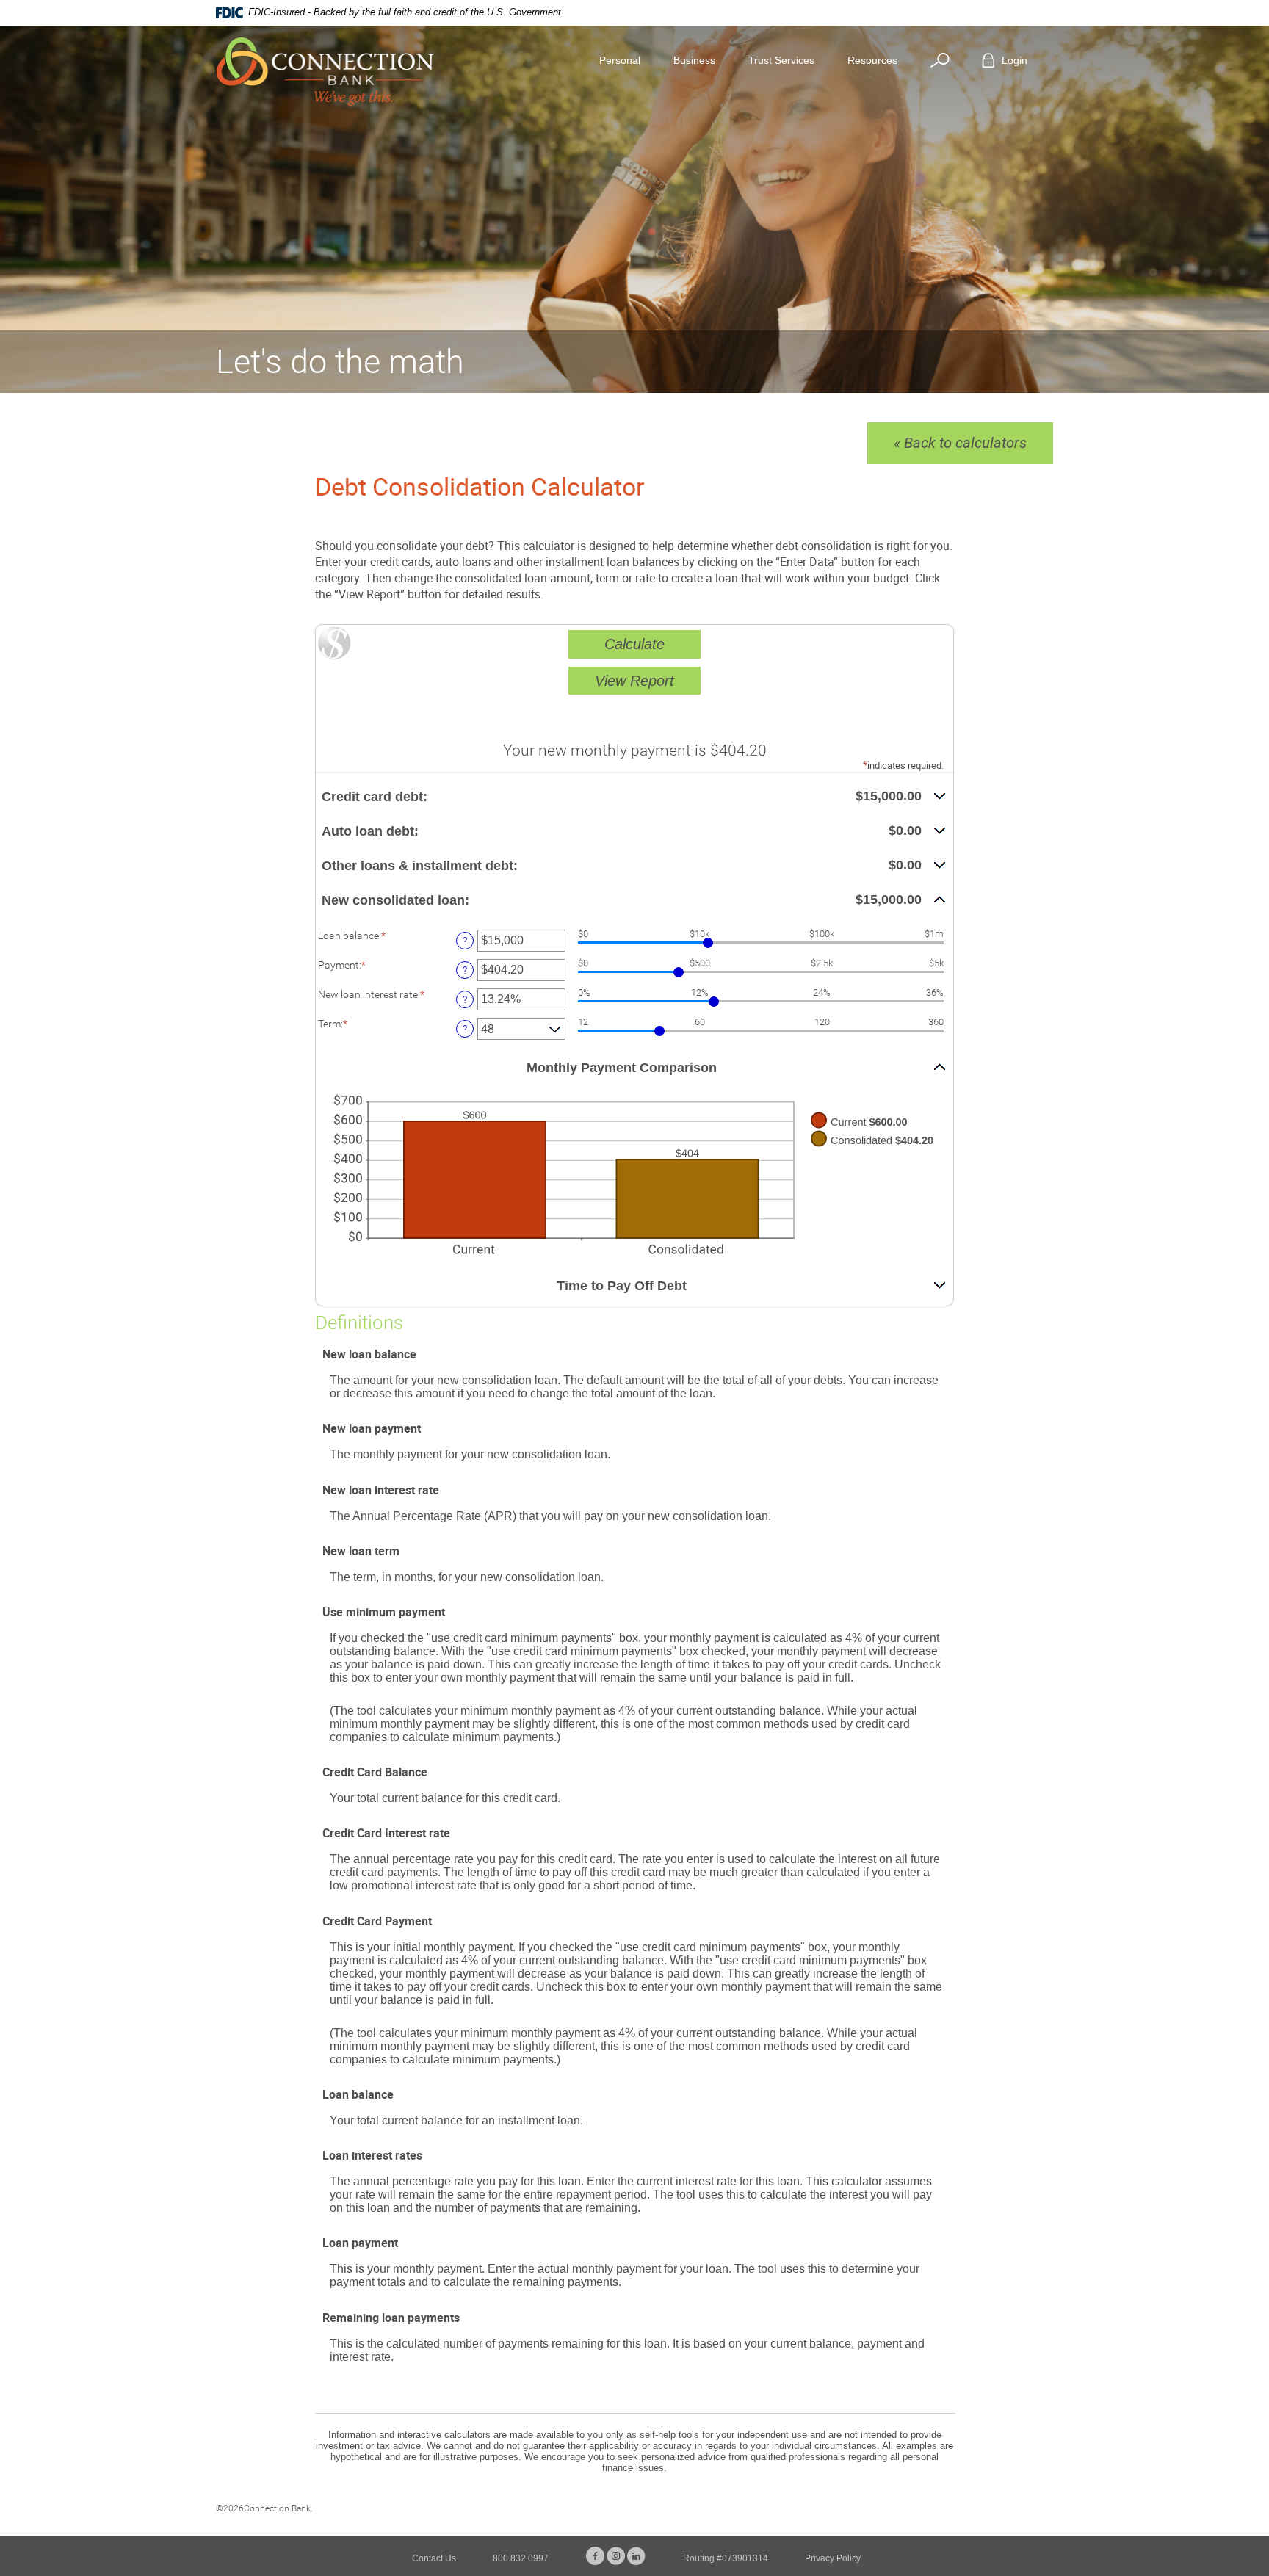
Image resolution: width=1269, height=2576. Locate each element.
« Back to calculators (960, 443)
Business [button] (694, 60)
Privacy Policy (833, 2558)
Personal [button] (620, 60)
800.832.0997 (521, 2558)
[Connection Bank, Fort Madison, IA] (325, 72)
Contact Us (434, 2558)
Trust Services (781, 60)
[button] (634, 797)
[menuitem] (946, 61)
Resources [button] (872, 60)
